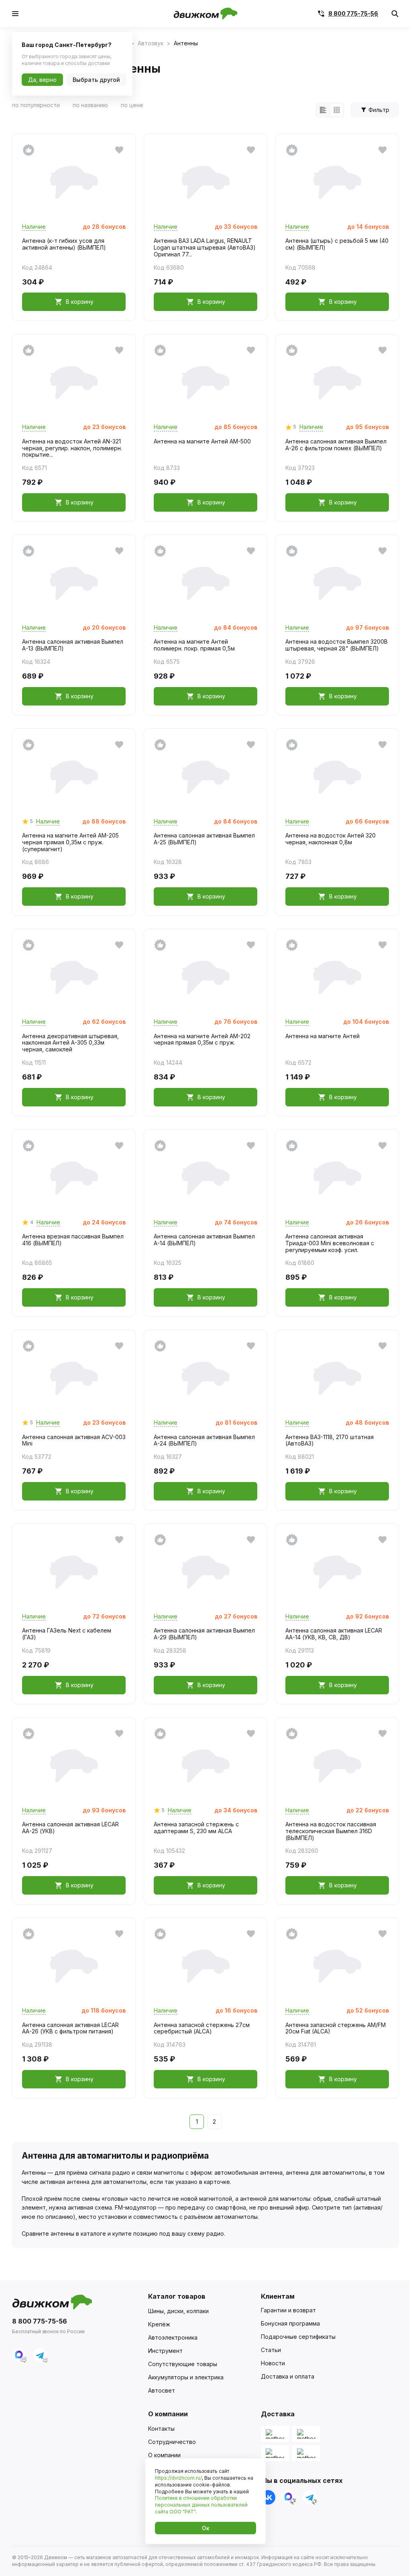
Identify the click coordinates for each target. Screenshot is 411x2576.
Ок (206, 2528)
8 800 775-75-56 (353, 14)
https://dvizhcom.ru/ (178, 2478)
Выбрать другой (96, 80)
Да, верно (42, 80)
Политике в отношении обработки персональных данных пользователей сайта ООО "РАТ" (201, 2505)
